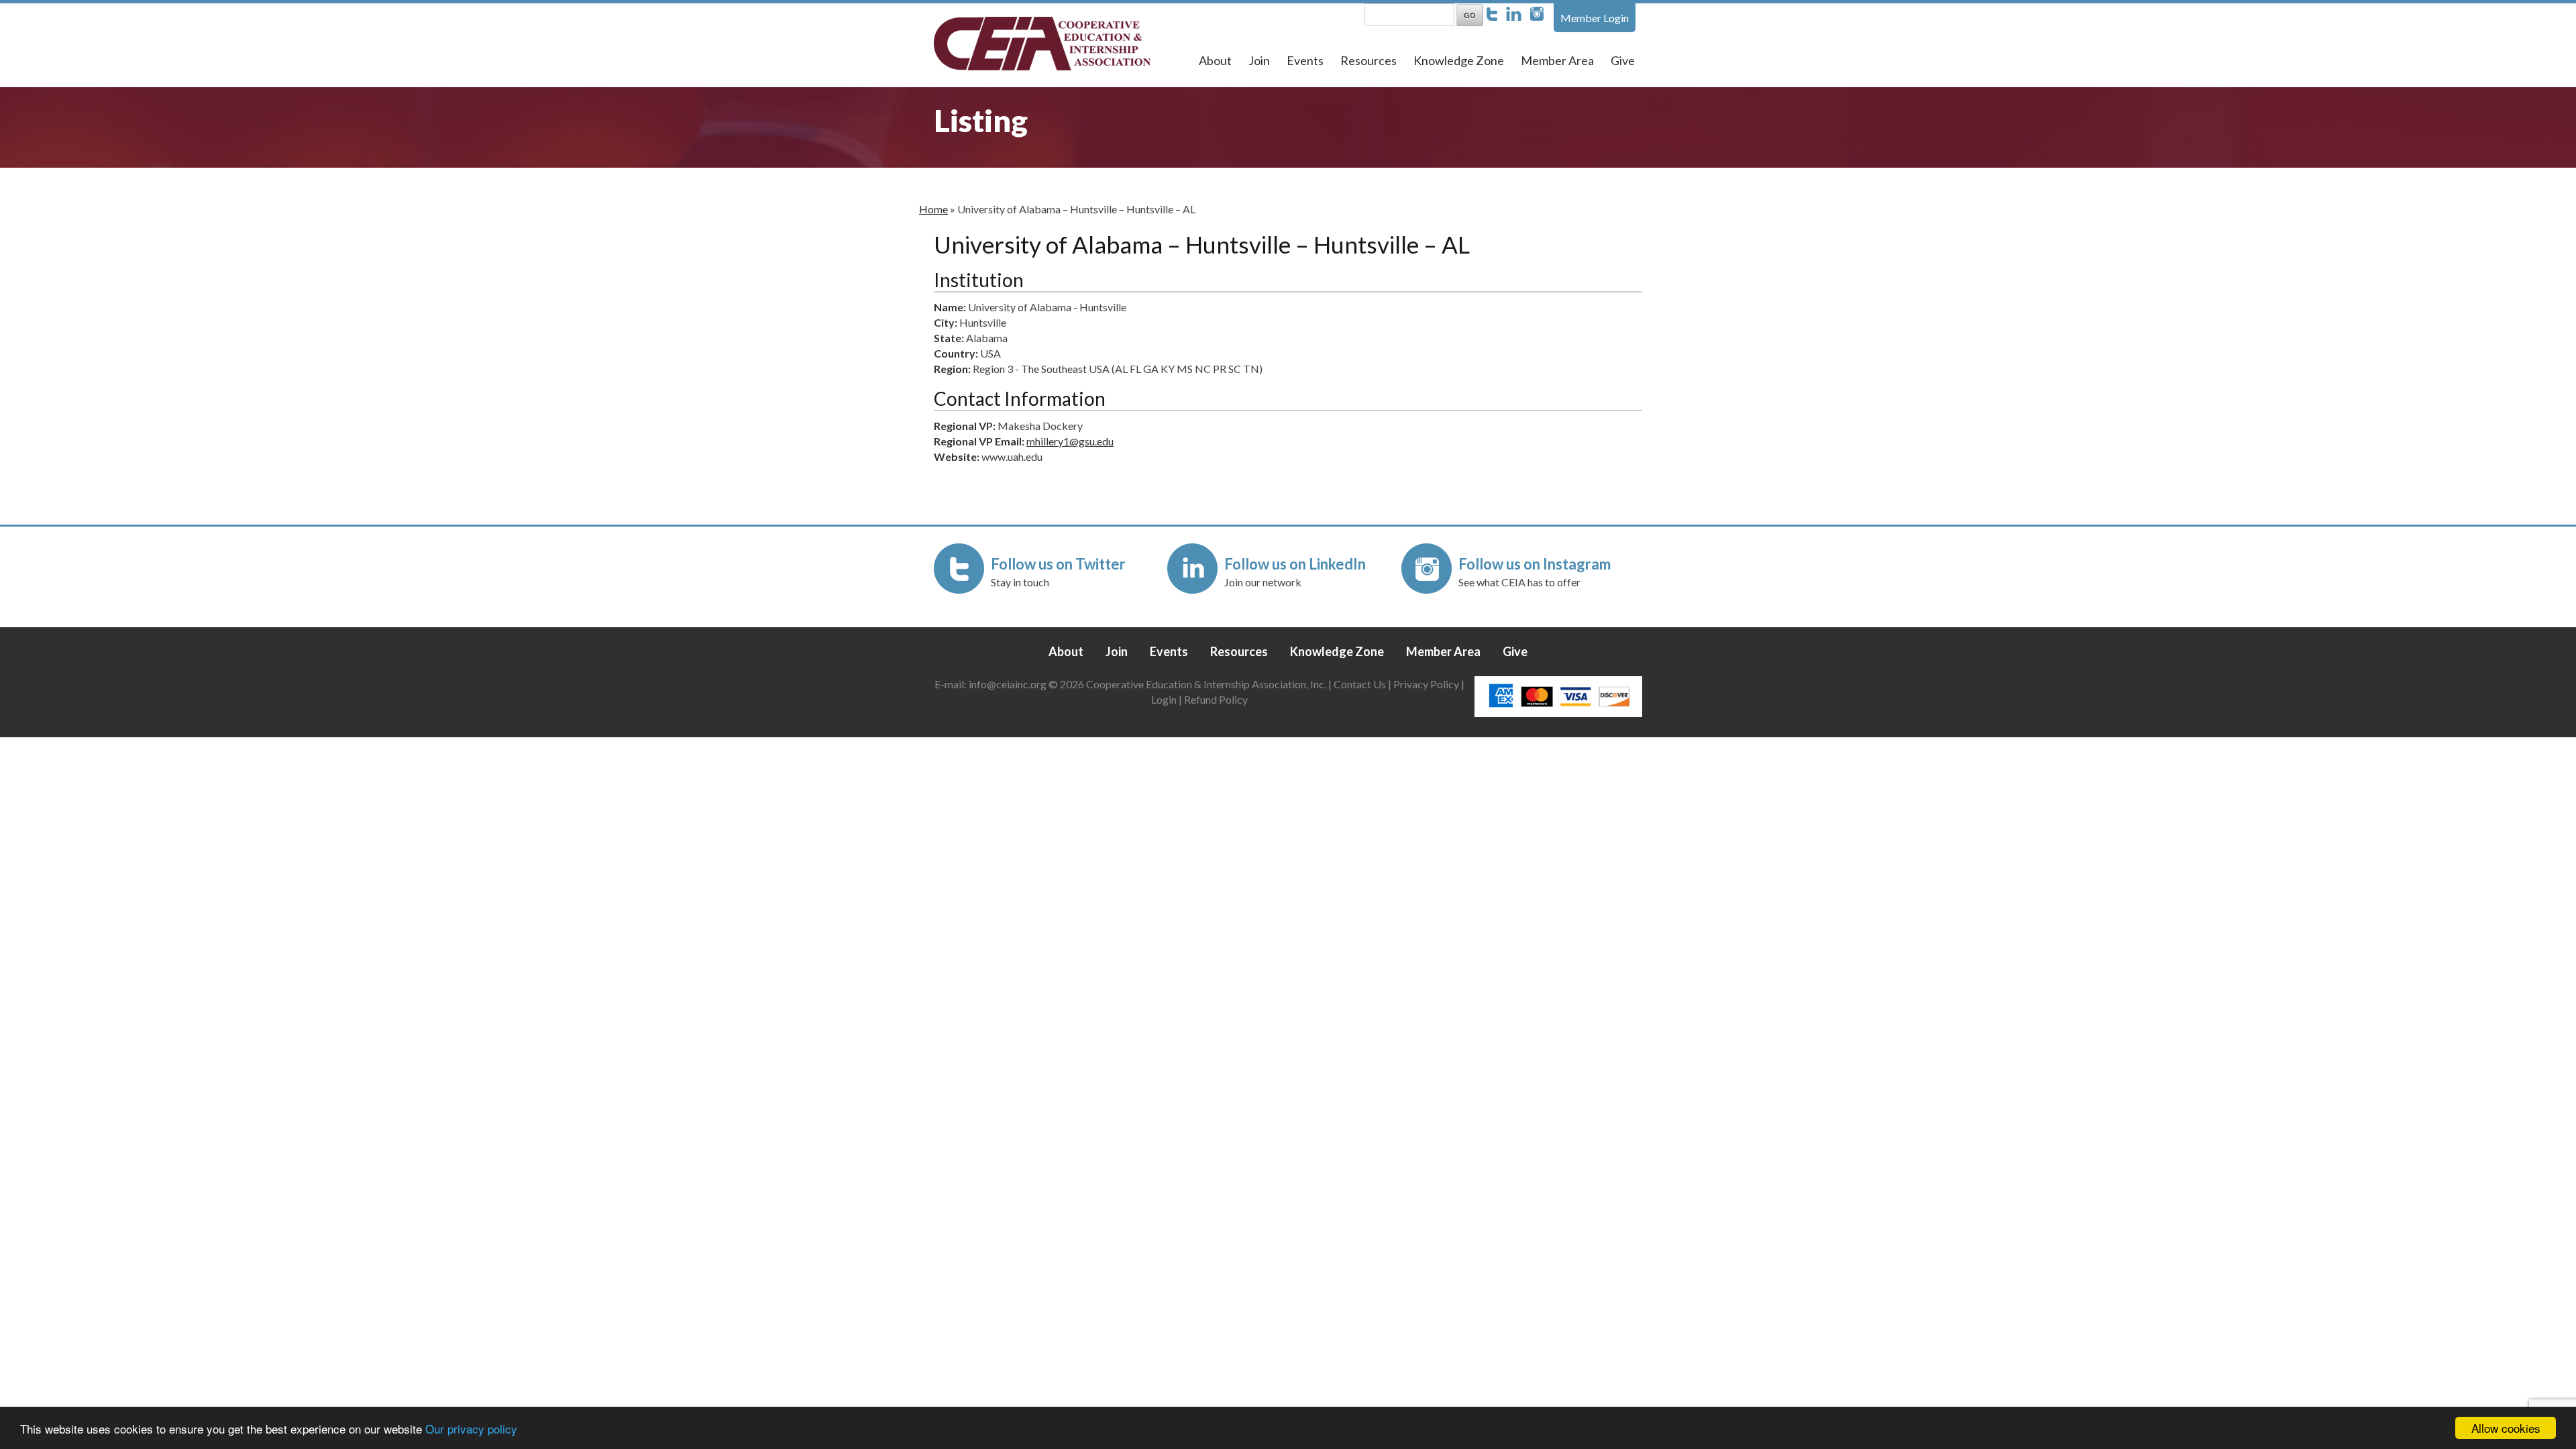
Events (1305, 60)
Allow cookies (2506, 1428)
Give (1623, 60)
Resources (1368, 60)
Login (1164, 699)
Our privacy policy (471, 1429)
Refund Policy (1216, 699)
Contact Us (1360, 684)
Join (1259, 60)
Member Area (1557, 60)
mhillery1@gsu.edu (1070, 441)
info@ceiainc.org (1009, 684)
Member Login (1595, 18)
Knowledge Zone (1459, 60)
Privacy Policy (1426, 684)
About (1215, 60)
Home (933, 209)
